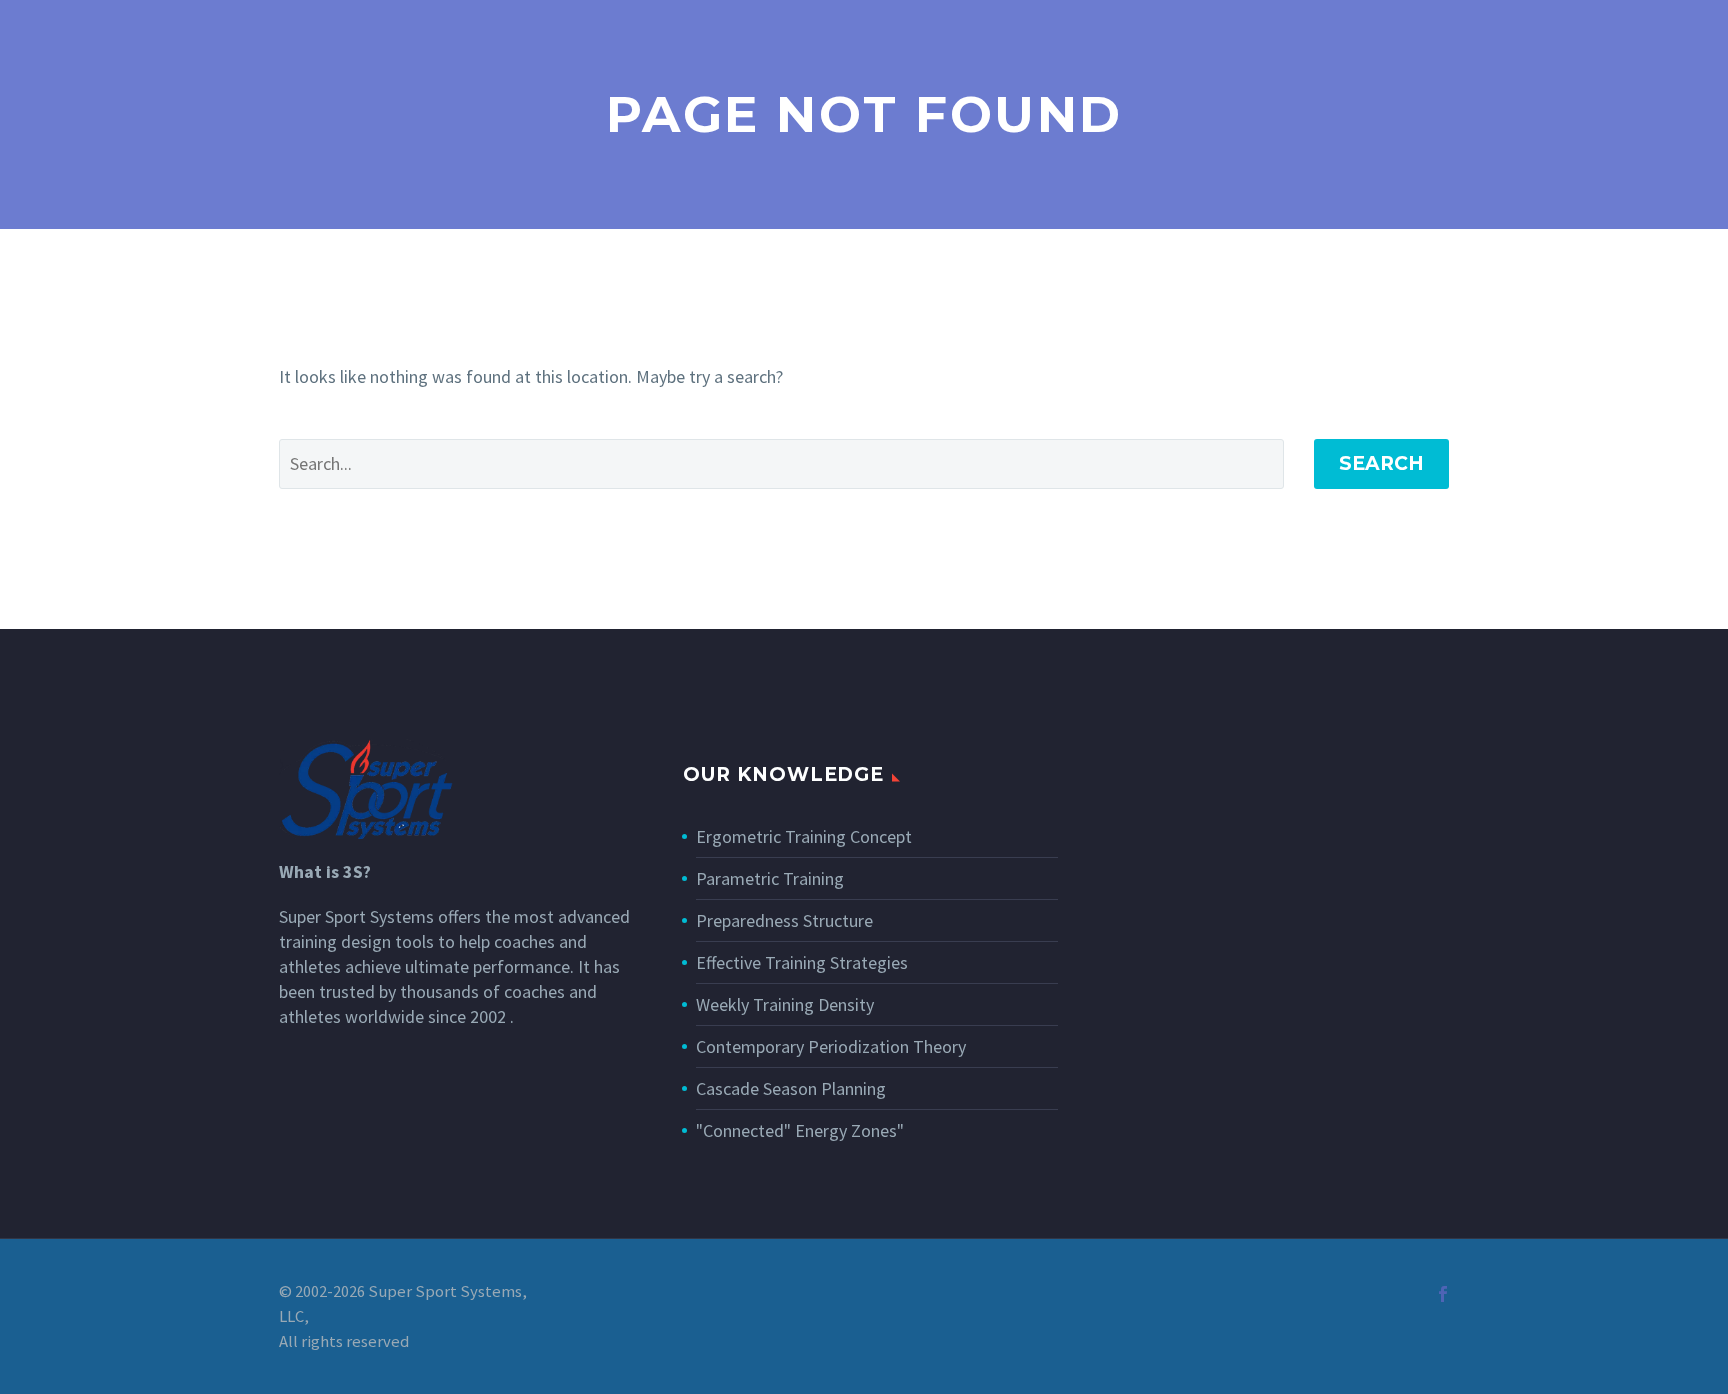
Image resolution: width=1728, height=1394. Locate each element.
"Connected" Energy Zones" (800, 1130)
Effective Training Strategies (802, 962)
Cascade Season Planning (791, 1088)
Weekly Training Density (785, 1004)
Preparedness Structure (784, 920)
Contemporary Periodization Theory (831, 1046)
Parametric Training (770, 878)
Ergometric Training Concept (804, 836)
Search (1381, 463)
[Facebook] (1443, 1294)
